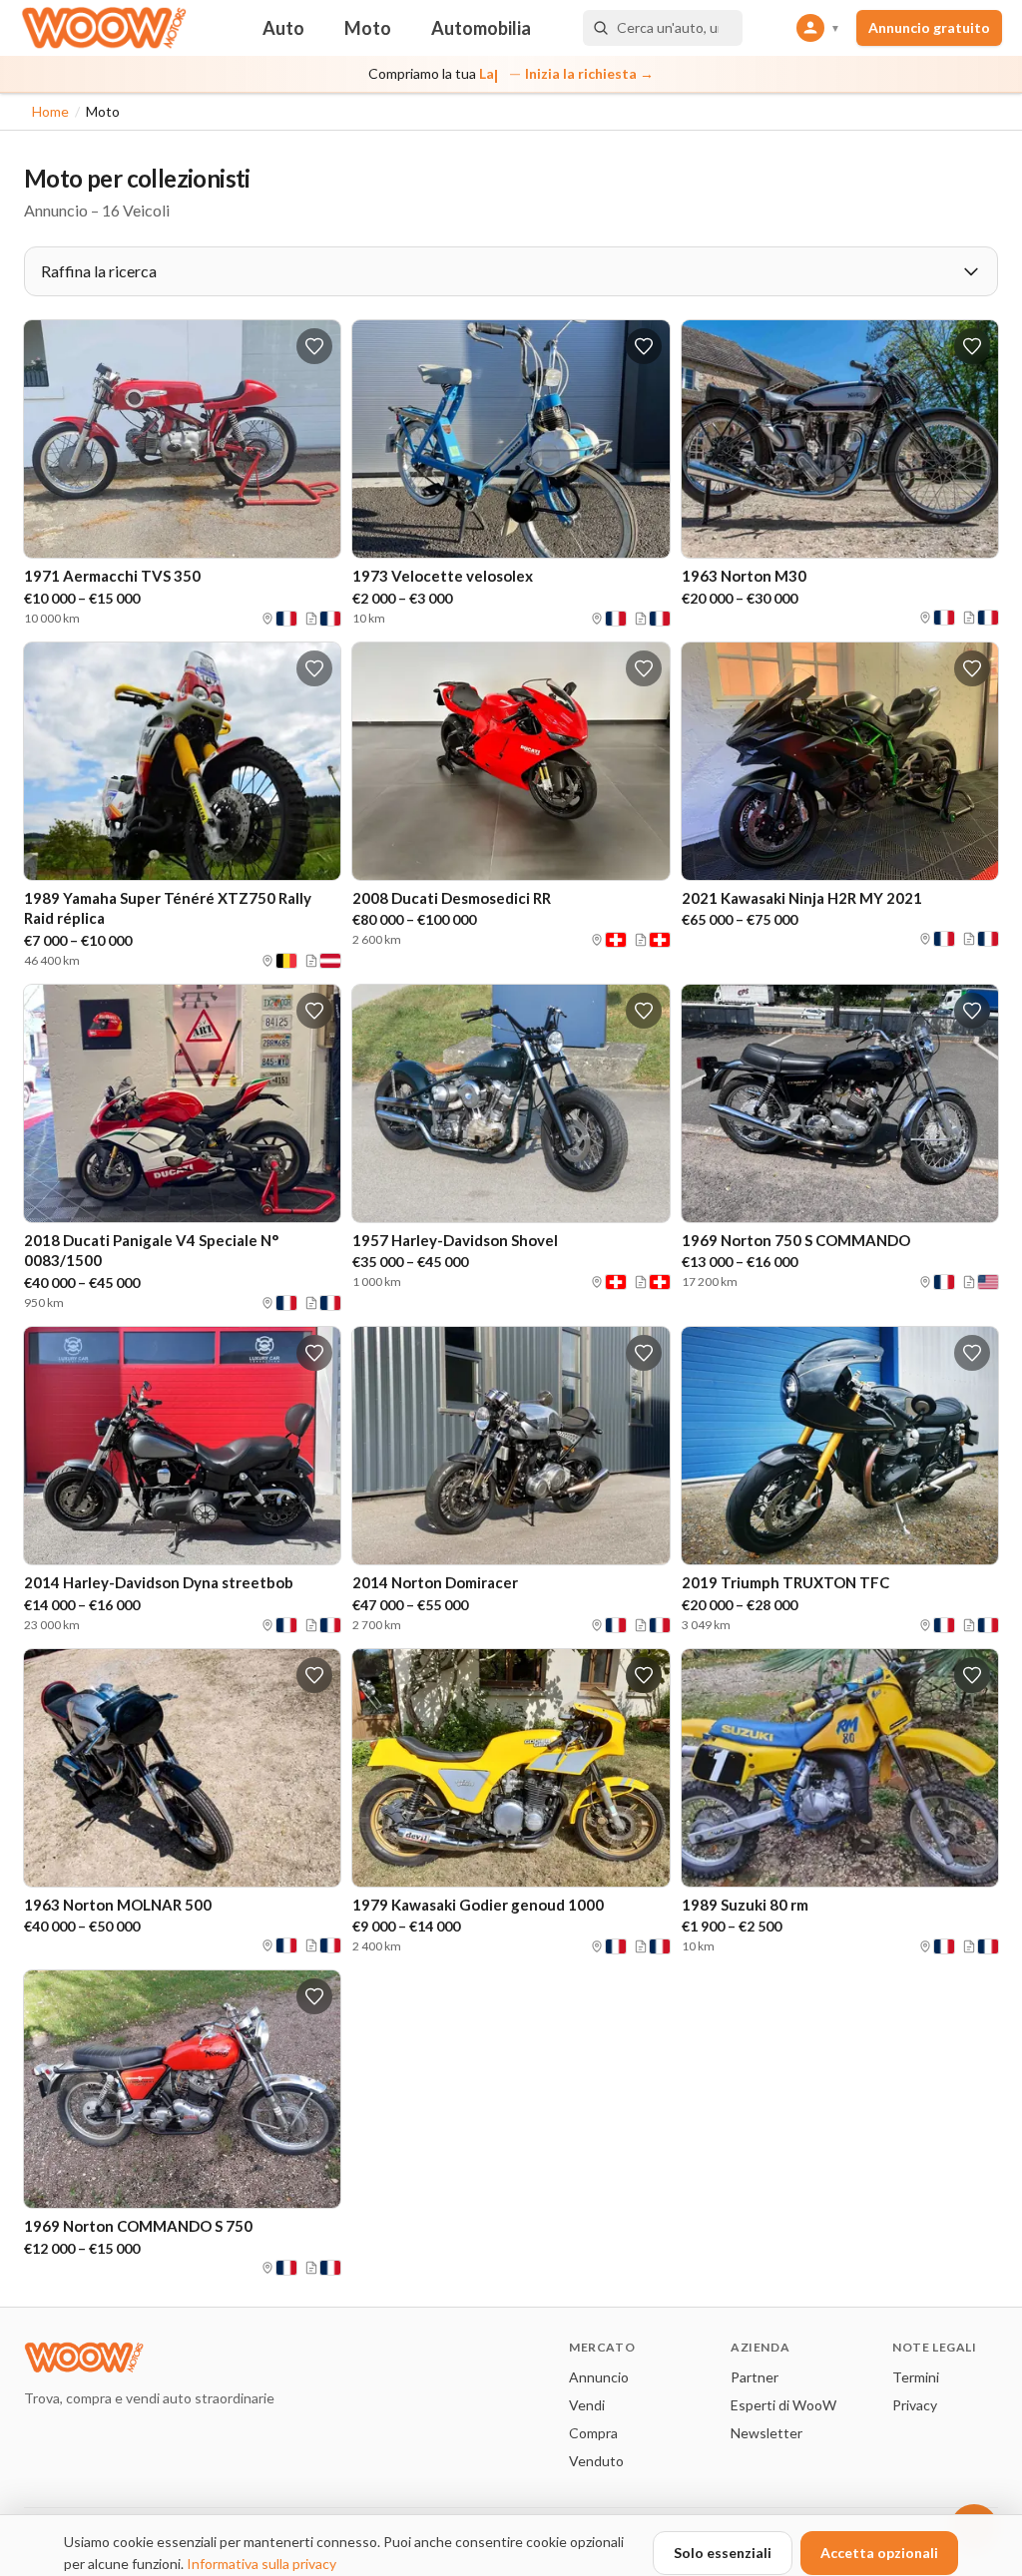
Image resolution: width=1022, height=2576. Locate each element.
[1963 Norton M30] (840, 439)
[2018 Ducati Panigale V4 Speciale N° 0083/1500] (182, 1103)
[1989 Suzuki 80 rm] (840, 1768)
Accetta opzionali (879, 2553)
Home (50, 111)
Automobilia (481, 28)
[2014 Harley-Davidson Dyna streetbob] (182, 1446)
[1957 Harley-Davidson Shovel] (511, 1103)
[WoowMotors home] (104, 28)
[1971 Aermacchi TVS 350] (182, 439)
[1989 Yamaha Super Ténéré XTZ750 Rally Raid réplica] (182, 761)
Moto (368, 28)
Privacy (915, 2405)
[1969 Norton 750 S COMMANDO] (840, 1103)
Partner (755, 2377)
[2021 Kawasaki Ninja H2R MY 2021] (840, 761)
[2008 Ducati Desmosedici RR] (511, 761)
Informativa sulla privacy (261, 2564)
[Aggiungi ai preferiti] (314, 346)
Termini (916, 2377)
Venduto (596, 2461)
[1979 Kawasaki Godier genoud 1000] (511, 1768)
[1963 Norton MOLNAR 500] (182, 1768)
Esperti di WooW (783, 2405)
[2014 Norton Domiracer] (511, 1446)
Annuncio (599, 2377)
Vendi (587, 2405)
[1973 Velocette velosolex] (511, 439)
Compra (593, 2433)
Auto (283, 28)
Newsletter (766, 2433)
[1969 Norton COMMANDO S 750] (182, 2089)
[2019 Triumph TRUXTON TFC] (840, 1446)
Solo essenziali (723, 2553)
